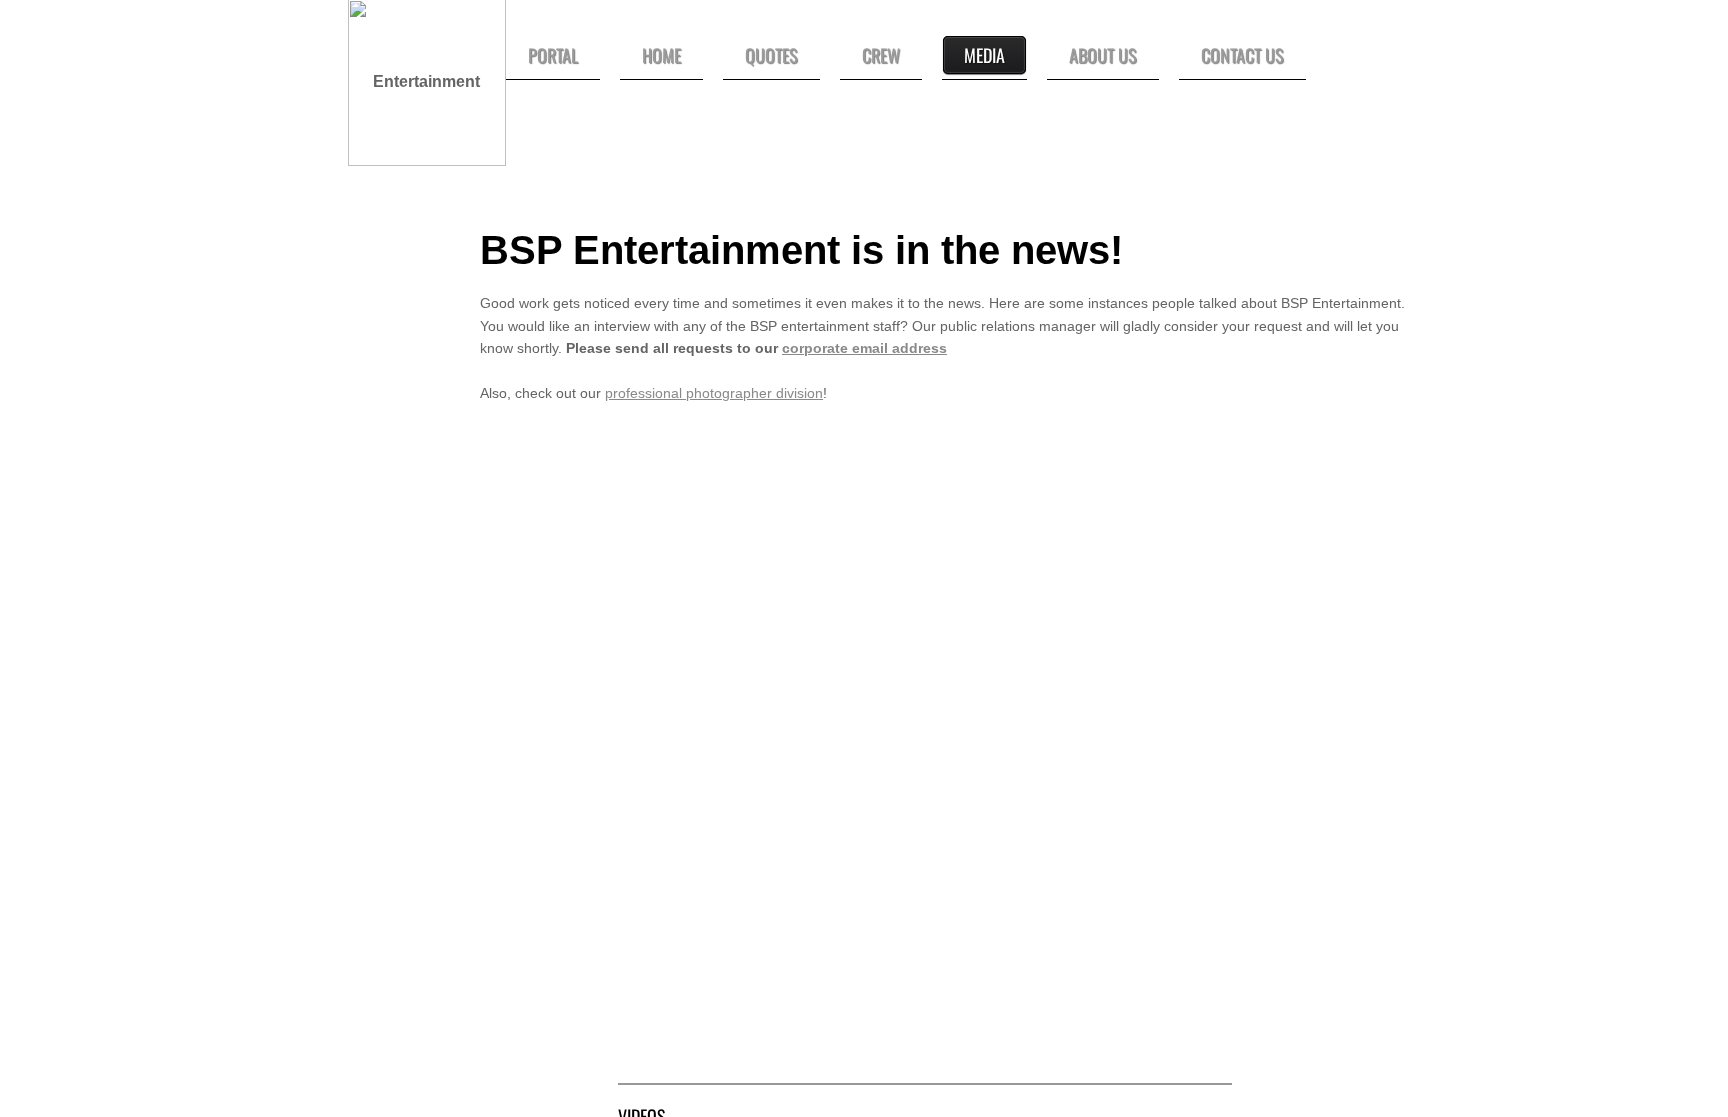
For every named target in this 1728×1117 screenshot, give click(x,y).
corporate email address (864, 348)
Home (661, 55)
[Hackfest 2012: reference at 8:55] (770, 593)
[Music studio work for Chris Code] (1080, 903)
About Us (1103, 55)
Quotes (771, 55)
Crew (881, 55)
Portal (553, 55)
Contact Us (1242, 55)
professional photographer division (714, 393)
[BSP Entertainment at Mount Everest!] (1080, 593)
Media (984, 55)
